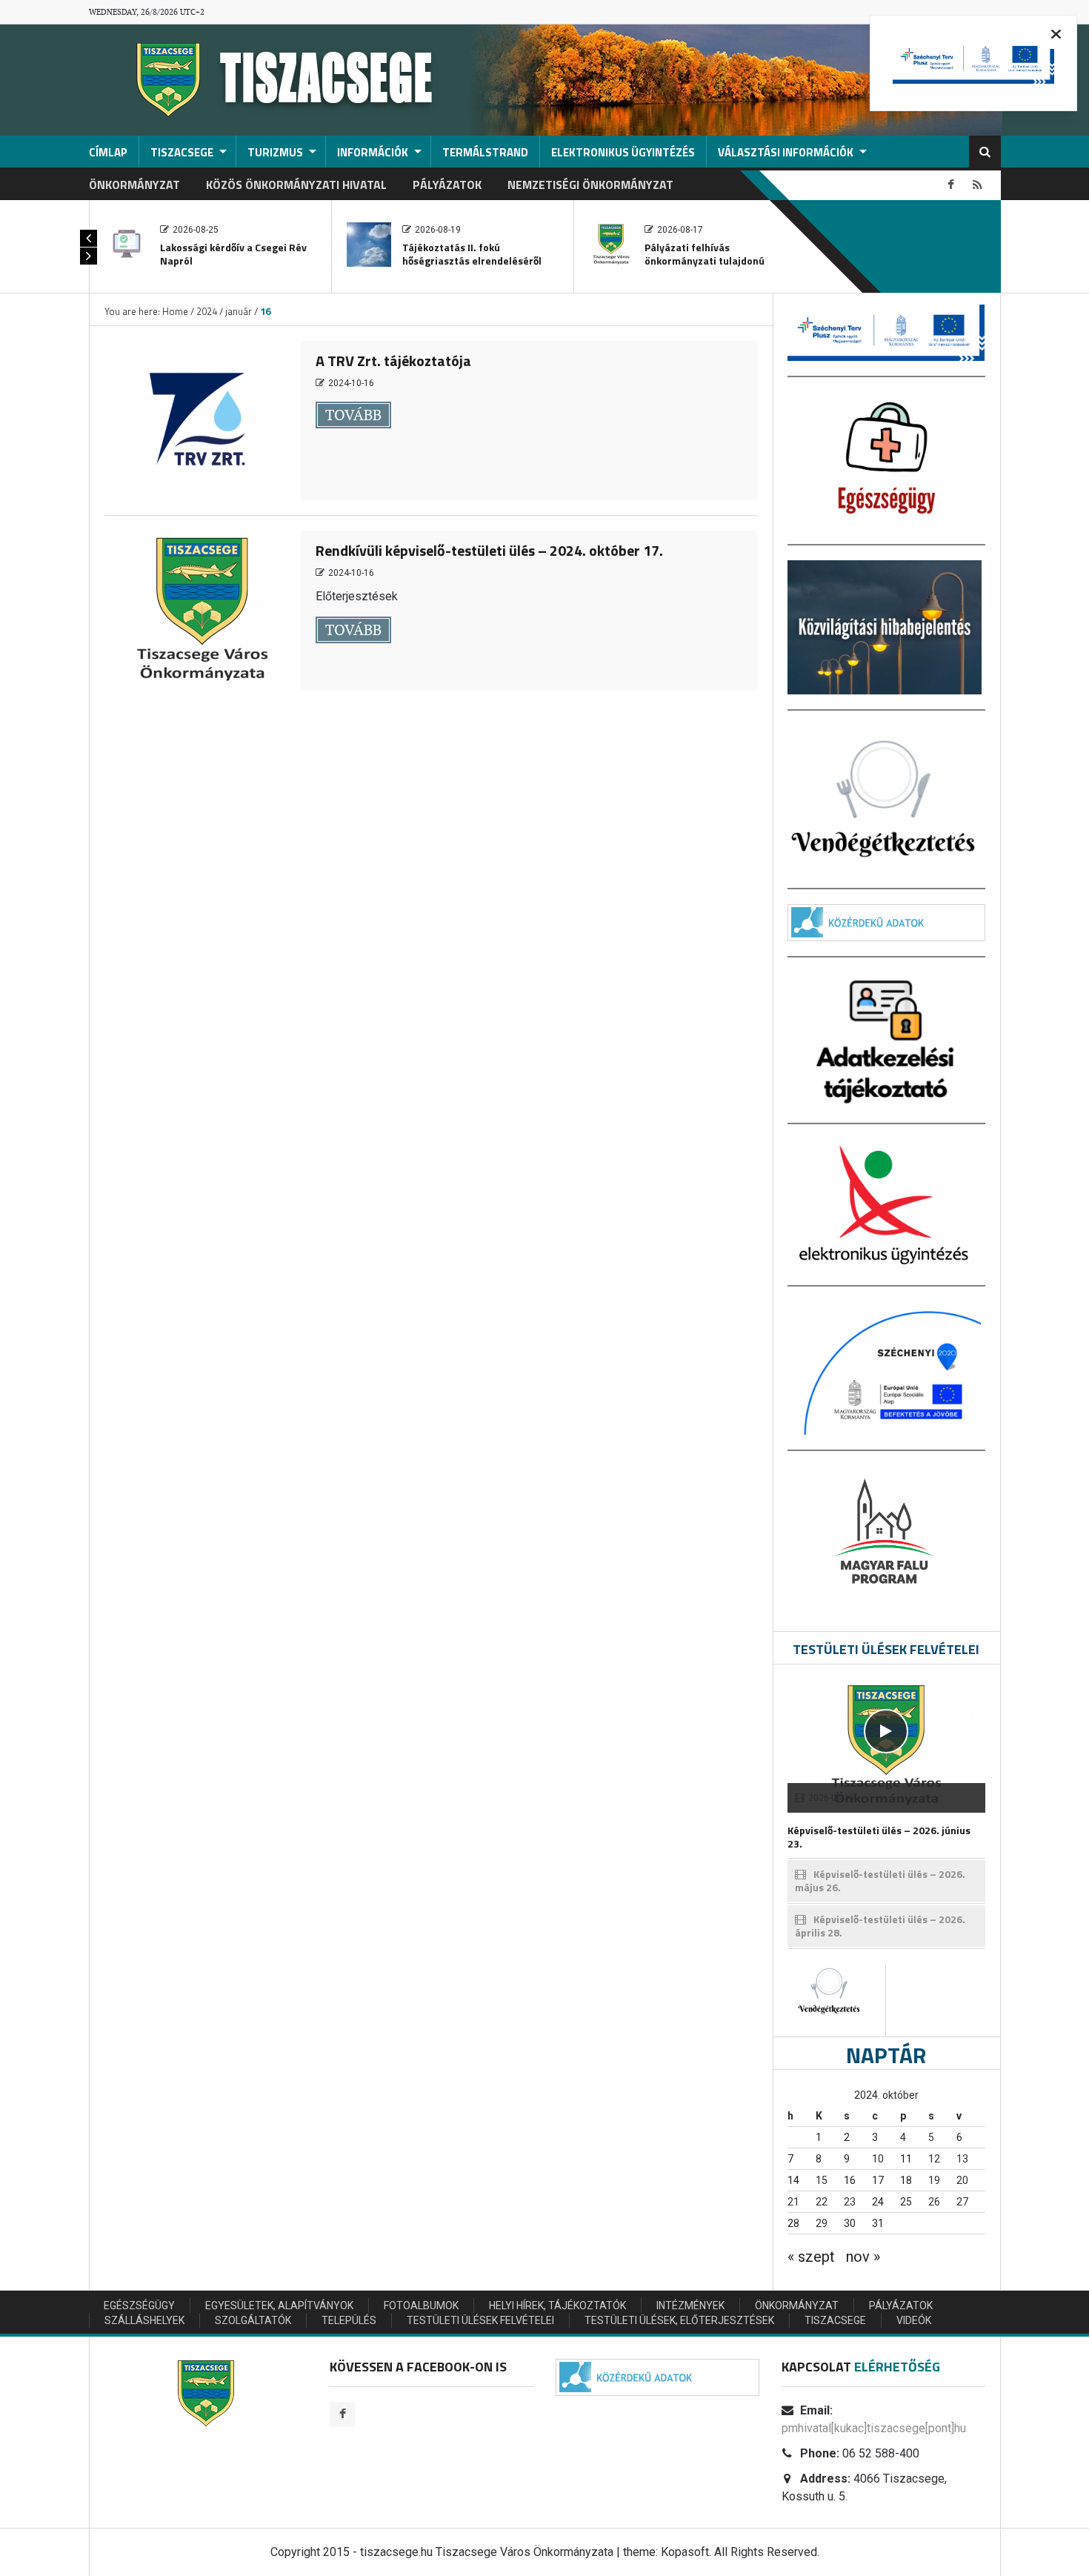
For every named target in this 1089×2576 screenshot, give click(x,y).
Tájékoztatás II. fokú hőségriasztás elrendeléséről (472, 254)
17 (878, 2180)
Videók (914, 2320)
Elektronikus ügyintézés (623, 152)
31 (878, 2223)
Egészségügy (139, 2306)
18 (906, 2180)
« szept (811, 2257)
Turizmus (275, 152)
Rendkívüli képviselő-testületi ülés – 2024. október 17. (489, 550)
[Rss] (978, 185)
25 (906, 2202)
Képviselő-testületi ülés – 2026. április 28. (880, 1926)
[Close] (1056, 34)
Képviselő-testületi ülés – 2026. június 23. (879, 1837)
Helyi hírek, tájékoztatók (557, 2306)
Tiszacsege (182, 152)
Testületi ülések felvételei (480, 2320)
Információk (373, 152)
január (239, 311)
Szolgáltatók (253, 2320)
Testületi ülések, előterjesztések (679, 2320)
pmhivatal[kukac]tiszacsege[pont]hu (874, 2428)
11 (906, 2159)
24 (878, 2202)
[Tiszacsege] (274, 79)
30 (850, 2223)
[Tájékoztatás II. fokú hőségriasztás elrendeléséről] (369, 243)
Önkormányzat (134, 185)
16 (850, 2180)
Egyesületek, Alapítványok (279, 2306)
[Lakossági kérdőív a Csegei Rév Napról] (127, 243)
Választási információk (786, 152)
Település (349, 2320)
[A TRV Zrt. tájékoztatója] (203, 419)
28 (793, 2223)
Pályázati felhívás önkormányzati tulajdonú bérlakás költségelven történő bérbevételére (716, 267)
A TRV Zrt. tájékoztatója (393, 361)
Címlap (108, 152)
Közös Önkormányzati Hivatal (296, 185)
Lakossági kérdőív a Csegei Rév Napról (233, 254)
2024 (207, 311)
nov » (863, 2257)
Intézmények (690, 2306)
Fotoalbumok (421, 2306)
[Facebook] (951, 185)
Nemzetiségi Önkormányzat (590, 185)
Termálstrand (485, 152)
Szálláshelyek (144, 2320)
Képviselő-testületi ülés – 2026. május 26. (880, 1880)
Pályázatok (447, 185)
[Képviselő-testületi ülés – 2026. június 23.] (886, 1731)
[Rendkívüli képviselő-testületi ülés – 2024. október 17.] (203, 609)
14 (793, 2180)
